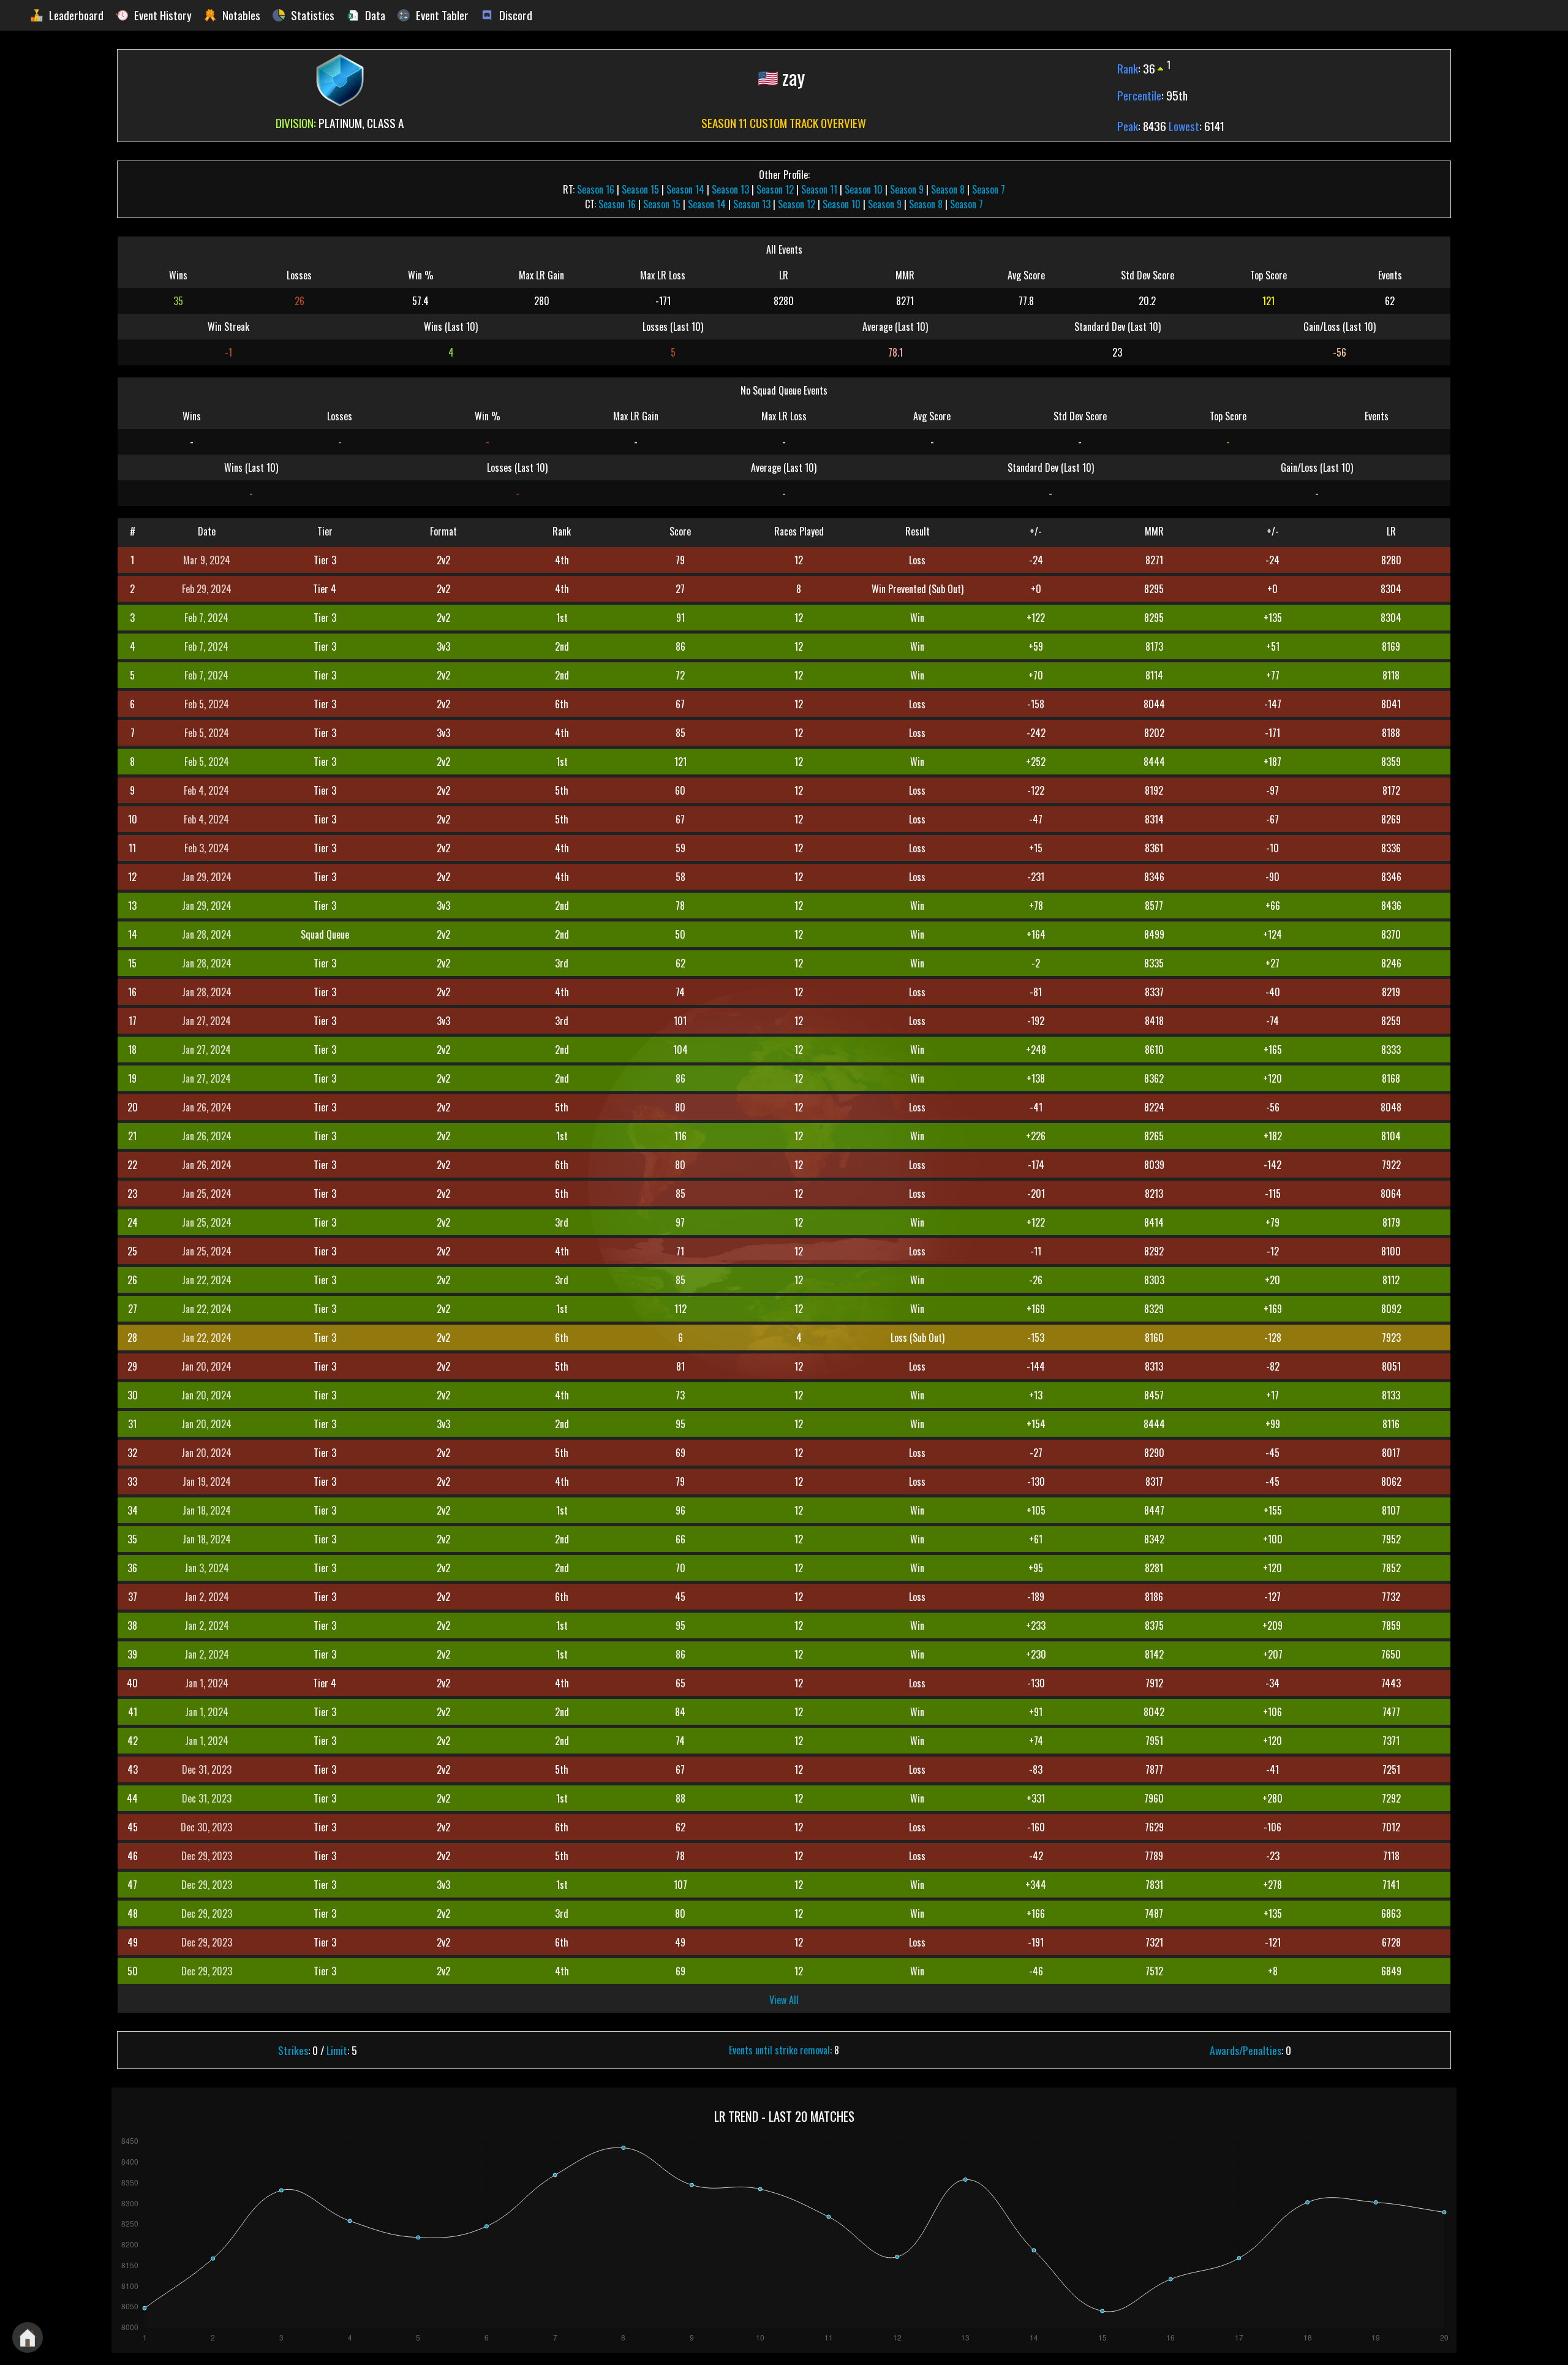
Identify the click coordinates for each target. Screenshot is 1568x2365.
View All (784, 2000)
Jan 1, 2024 (207, 1683)
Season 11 (819, 189)
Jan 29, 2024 (207, 877)
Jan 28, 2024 (207, 934)
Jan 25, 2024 (207, 1194)
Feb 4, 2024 (206, 790)
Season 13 (730, 189)
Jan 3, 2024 (207, 1568)
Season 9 (907, 189)
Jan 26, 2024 (207, 1107)
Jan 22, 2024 (207, 1280)
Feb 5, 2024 (207, 704)
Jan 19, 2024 (207, 1481)
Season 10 (864, 189)
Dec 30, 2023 (206, 1827)
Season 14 (685, 189)
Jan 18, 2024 (207, 1510)
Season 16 (596, 189)
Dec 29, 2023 (207, 1856)
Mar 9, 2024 (207, 560)
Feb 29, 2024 (207, 589)
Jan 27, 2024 (206, 1021)
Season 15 (640, 189)
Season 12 (775, 189)
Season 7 (989, 189)
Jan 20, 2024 (206, 1366)
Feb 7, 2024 (206, 618)
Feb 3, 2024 (207, 848)
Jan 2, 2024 (207, 1597)
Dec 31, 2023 (207, 1769)
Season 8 (948, 189)
